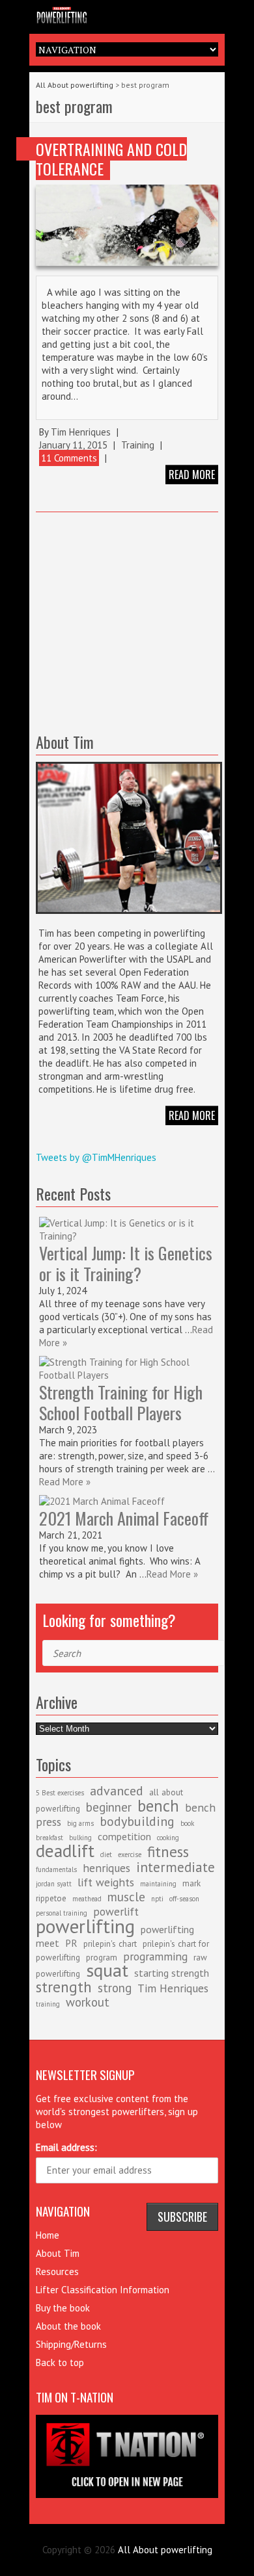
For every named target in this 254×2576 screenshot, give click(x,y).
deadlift (65, 1851)
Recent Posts (73, 1193)
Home (48, 2235)
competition (124, 1836)
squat (107, 1970)
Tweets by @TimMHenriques (96, 1157)
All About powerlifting (75, 85)
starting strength (172, 1973)
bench (158, 1806)
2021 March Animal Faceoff (124, 1518)
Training (138, 445)
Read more (192, 475)
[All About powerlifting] (127, 14)
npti (157, 1899)
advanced (117, 1791)
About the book (68, 2326)
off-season (184, 1899)
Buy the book (63, 2308)
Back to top (60, 2362)
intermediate (176, 1867)
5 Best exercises (60, 1793)
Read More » (65, 1482)
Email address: (66, 2147)
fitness (168, 1851)
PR (71, 1943)
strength (64, 1986)
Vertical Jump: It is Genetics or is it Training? (126, 1263)
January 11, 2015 (73, 445)
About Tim (58, 2253)
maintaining (158, 1884)
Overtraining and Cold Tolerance (111, 159)
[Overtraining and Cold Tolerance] (127, 225)
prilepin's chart (110, 1944)
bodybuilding (137, 1821)
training (48, 2004)
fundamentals (56, 1869)
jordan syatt (54, 1884)
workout (88, 2002)
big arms (80, 1823)
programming (155, 1956)
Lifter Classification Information (103, 2290)
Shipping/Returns (71, 2344)
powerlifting (85, 1926)
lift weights (106, 1882)
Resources (57, 2271)
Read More (192, 1115)
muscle (126, 1897)
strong (115, 1988)
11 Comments (69, 458)
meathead (87, 1899)
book (187, 1823)
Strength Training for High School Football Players (121, 1402)
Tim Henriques (81, 432)
